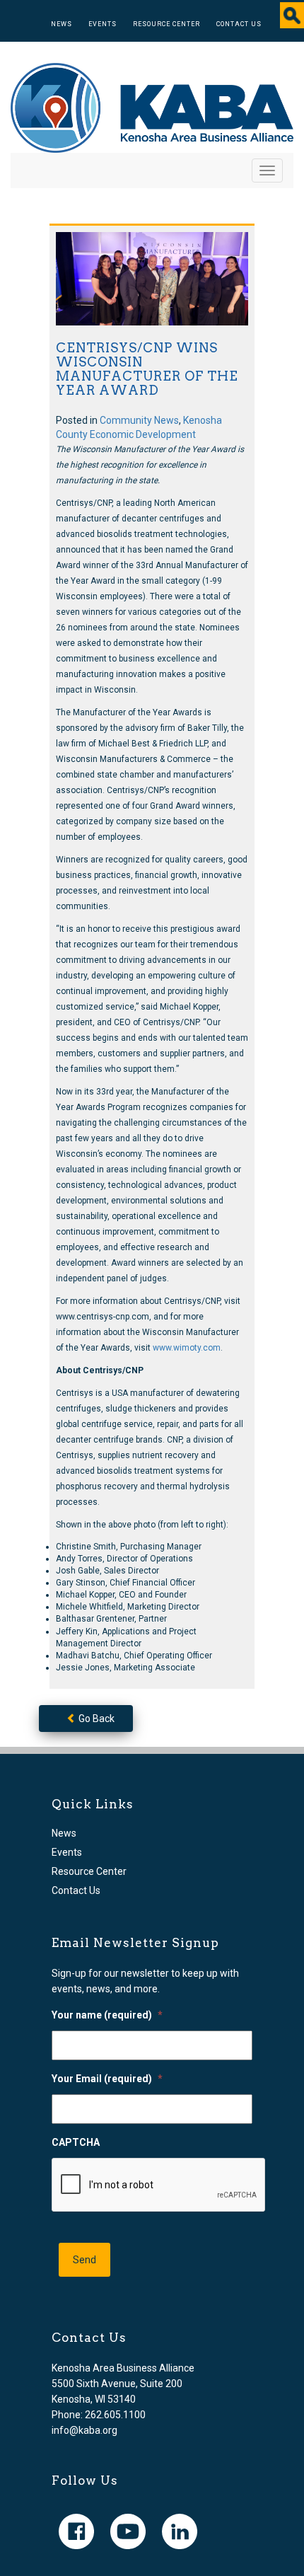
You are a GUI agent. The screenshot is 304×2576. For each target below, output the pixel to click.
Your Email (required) (107, 2079)
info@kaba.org (84, 2430)
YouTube (128, 2531)
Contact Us (239, 24)
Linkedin (180, 2531)
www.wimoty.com (187, 1348)
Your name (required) (107, 2015)
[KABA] (152, 107)
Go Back (95, 1719)
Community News (139, 420)
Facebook (76, 2531)
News (62, 24)
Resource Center (166, 24)
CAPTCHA (76, 2142)
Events (103, 24)
